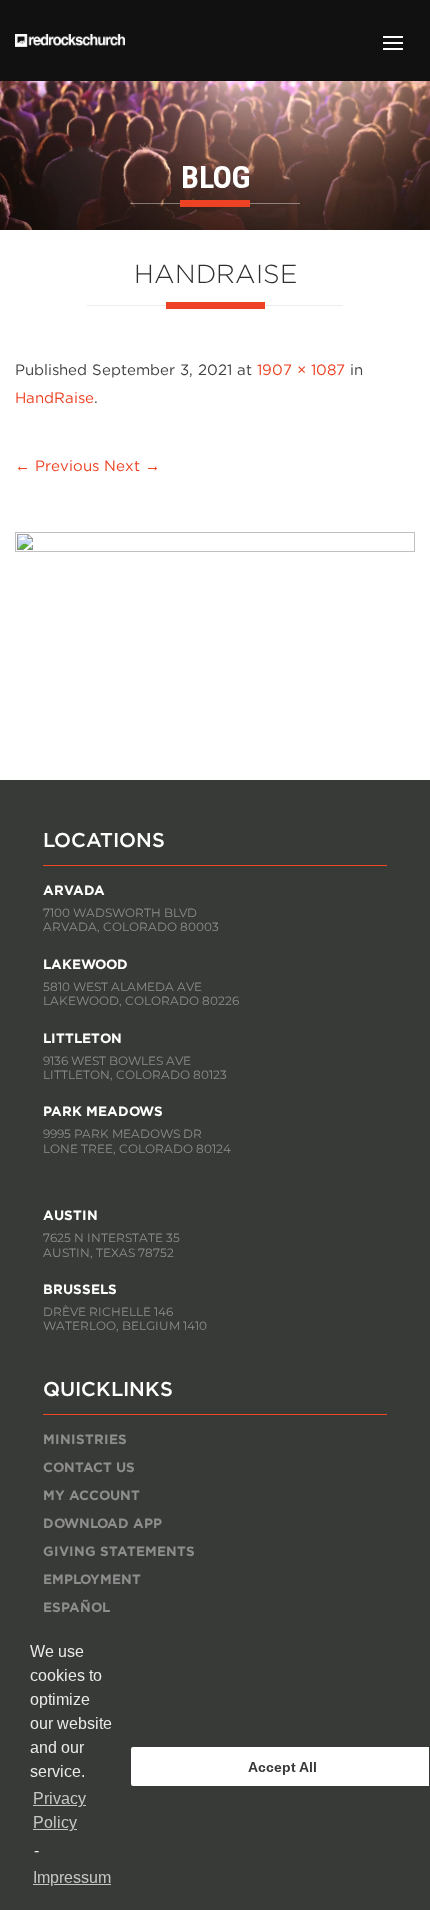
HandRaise (54, 397)
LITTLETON (82, 1038)
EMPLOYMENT (92, 1579)
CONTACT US (89, 1467)
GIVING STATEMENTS (119, 1551)
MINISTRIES (85, 1439)
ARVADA (74, 890)
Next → (132, 465)
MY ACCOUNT (91, 1495)
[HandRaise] (215, 546)
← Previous (57, 465)
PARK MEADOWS (103, 1111)
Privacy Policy (59, 1810)
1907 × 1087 (301, 369)
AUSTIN (70, 1215)
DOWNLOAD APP (102, 1523)
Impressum (72, 1877)
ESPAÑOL (76, 1607)
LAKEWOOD (85, 964)
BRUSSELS (80, 1289)
